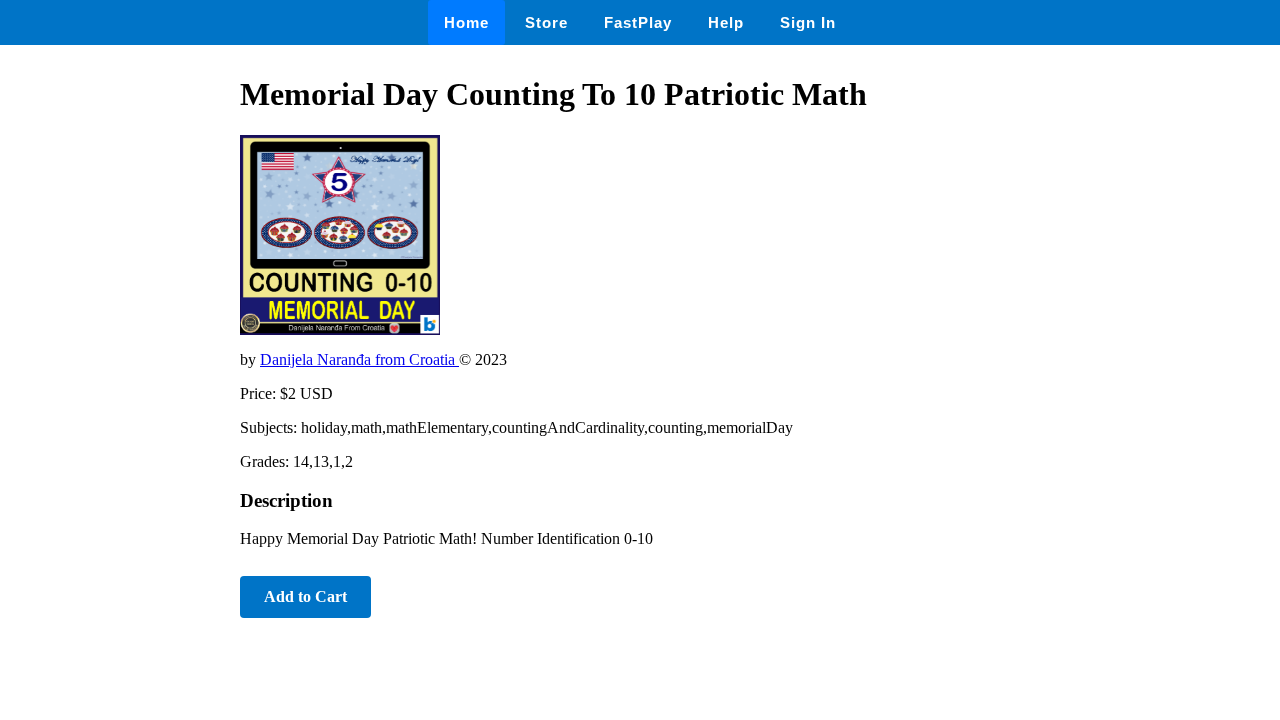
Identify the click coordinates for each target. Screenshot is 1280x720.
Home (466, 22)
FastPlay (638, 22)
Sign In (808, 22)
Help (726, 22)
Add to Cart (305, 596)
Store (546, 22)
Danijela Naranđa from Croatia (359, 359)
